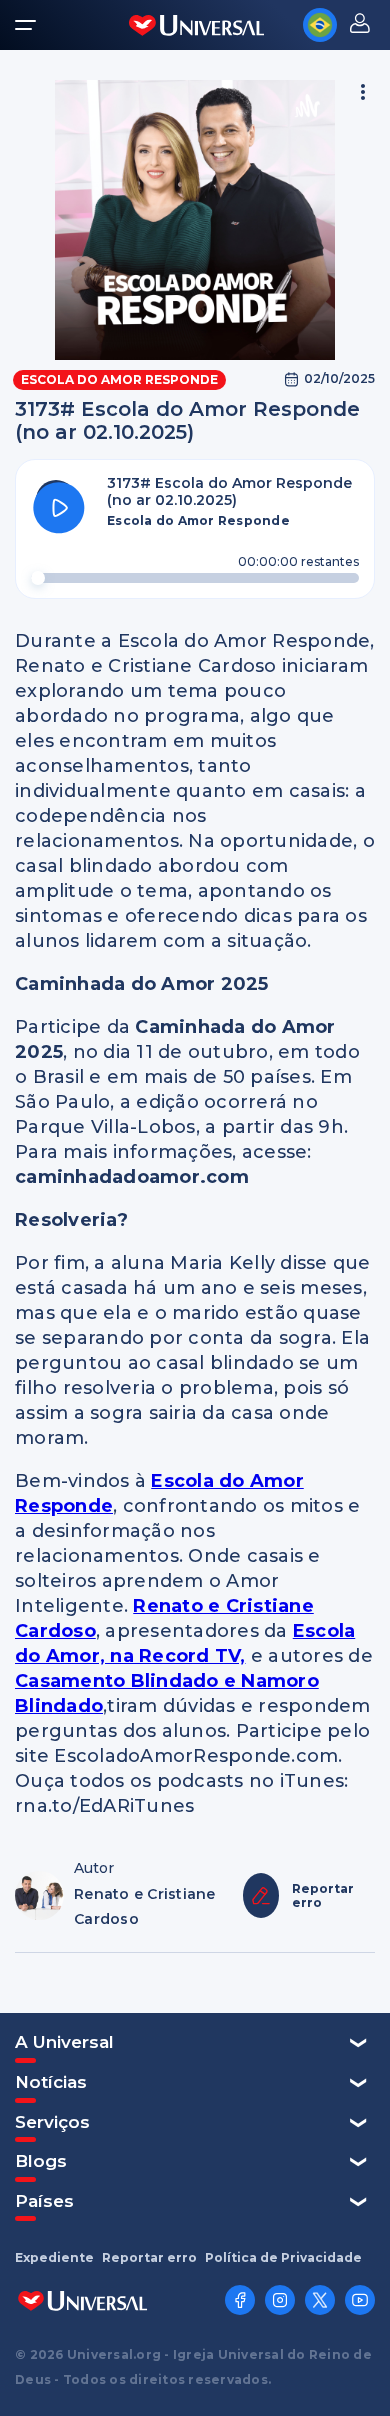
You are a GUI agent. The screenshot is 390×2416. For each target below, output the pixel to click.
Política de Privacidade (283, 2258)
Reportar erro (149, 2258)
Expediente (54, 2258)
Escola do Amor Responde (119, 379)
